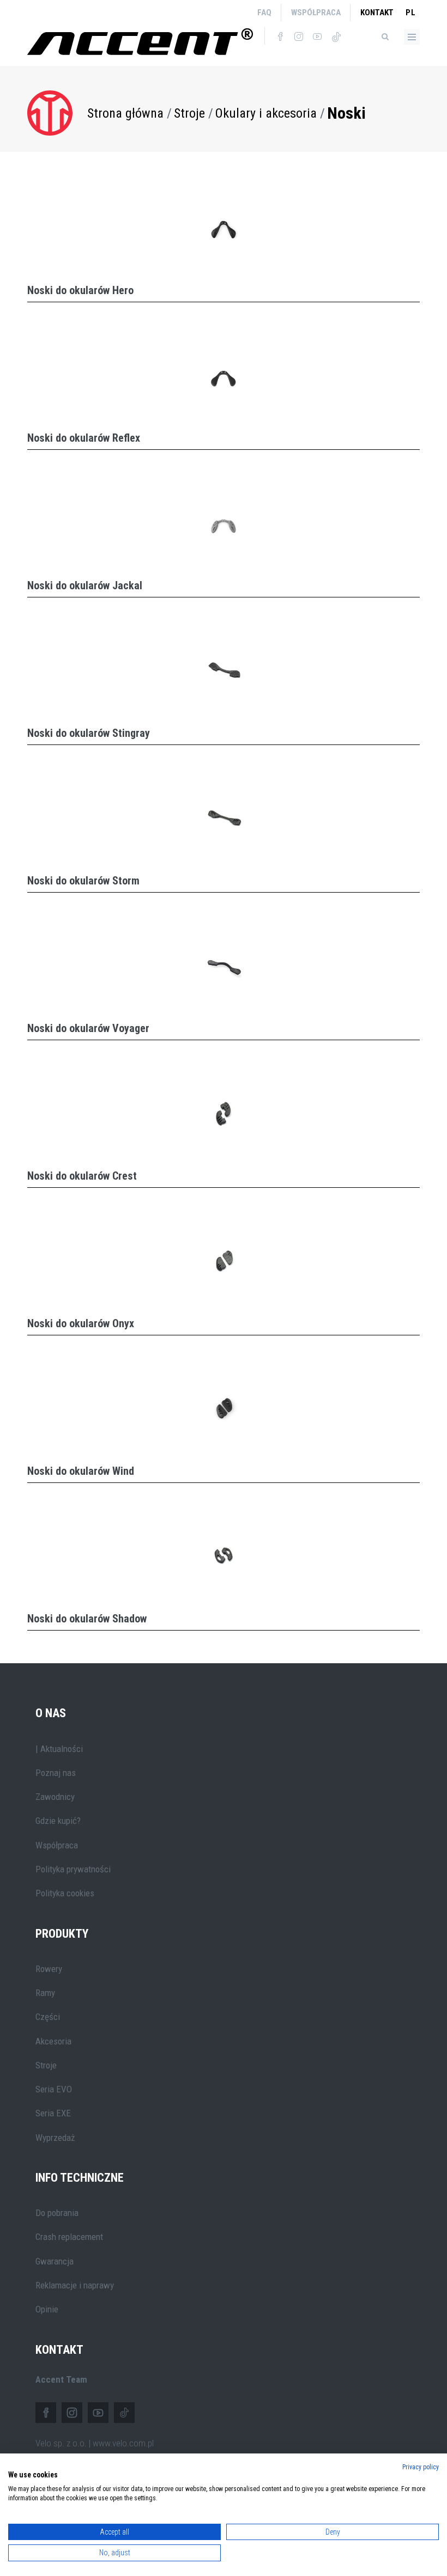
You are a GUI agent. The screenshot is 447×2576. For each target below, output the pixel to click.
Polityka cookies (65, 1893)
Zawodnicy (55, 1797)
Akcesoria (53, 2041)
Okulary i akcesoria (266, 113)
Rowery (49, 1969)
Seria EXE (53, 2113)
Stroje (189, 113)
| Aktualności (59, 1749)
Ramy (45, 1993)
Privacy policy (421, 2467)
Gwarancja (55, 2261)
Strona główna (125, 113)
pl (411, 13)
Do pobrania (57, 2213)
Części (48, 2017)
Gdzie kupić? (58, 1821)
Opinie (47, 2309)
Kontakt (377, 13)
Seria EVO (54, 2089)
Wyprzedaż (55, 2138)
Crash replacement (69, 2237)
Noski (346, 113)
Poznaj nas (56, 1773)
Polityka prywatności (73, 1869)
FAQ (264, 13)
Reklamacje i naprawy (75, 2285)
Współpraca (316, 13)
